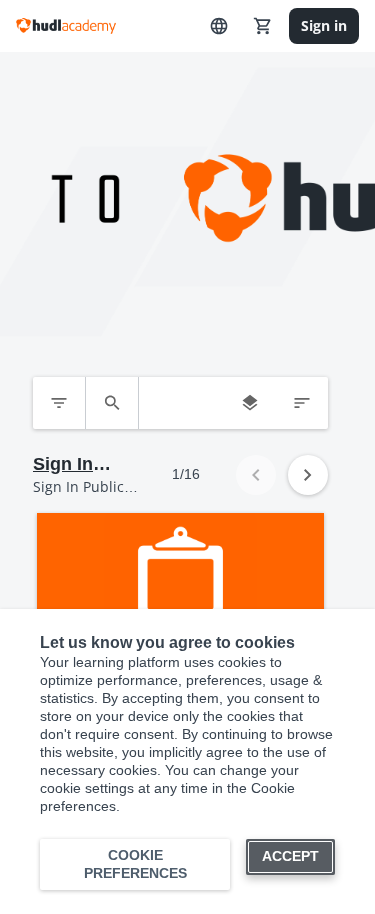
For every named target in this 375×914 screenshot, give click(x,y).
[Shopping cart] (263, 26)
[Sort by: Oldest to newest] (302, 403)
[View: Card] (250, 403)
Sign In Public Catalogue (76, 465)
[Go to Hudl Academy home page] (66, 26)
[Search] (112, 403)
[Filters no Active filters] (59, 403)
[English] (219, 26)
